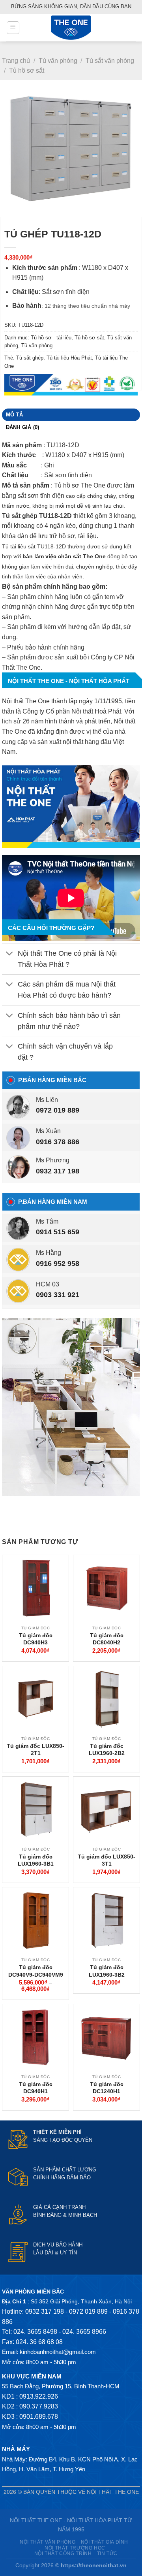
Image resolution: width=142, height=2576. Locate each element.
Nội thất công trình (63, 2553)
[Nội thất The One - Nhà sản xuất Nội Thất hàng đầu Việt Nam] (71, 28)
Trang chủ (16, 61)
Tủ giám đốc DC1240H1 (107, 2088)
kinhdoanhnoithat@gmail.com (58, 2352)
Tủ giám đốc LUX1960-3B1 (36, 1860)
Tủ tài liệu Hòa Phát (69, 358)
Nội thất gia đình (105, 2542)
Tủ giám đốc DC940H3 (36, 1639)
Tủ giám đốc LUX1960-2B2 (107, 1749)
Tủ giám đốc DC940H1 (36, 2088)
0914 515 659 (58, 1232)
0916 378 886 (58, 1142)
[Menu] (13, 28)
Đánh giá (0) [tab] (23, 427)
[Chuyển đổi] (10, 954)
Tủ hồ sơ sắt (27, 71)
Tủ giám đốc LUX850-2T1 (35, 1749)
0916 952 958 (58, 1264)
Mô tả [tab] (14, 415)
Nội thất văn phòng (48, 2542)
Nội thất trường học (75, 2548)
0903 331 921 (58, 1295)
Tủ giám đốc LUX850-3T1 (106, 1860)
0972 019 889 (58, 1110)
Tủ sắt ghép (30, 358)
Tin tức (107, 2553)
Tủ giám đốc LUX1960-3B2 (107, 1971)
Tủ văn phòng (58, 61)
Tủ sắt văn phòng (110, 61)
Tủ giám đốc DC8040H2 (107, 1639)
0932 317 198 (58, 1171)
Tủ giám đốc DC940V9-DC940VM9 (36, 1971)
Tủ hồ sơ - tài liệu (51, 338)
